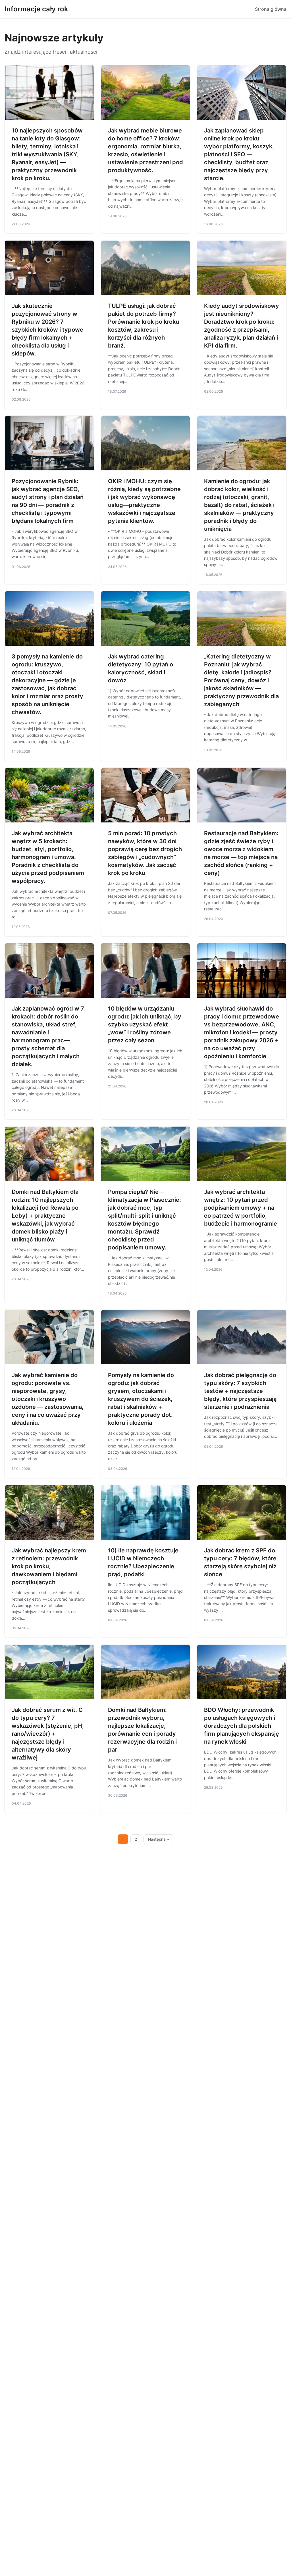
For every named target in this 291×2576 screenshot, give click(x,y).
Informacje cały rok (36, 9)
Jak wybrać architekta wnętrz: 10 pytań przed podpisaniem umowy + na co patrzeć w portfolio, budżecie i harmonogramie (241, 1208)
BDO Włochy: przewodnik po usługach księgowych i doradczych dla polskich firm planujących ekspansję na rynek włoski (242, 1726)
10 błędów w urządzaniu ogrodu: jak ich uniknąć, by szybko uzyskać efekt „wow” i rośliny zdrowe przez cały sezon (145, 1024)
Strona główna (271, 9)
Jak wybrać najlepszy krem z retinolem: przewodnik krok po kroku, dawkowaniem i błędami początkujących (49, 1566)
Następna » (159, 1839)
